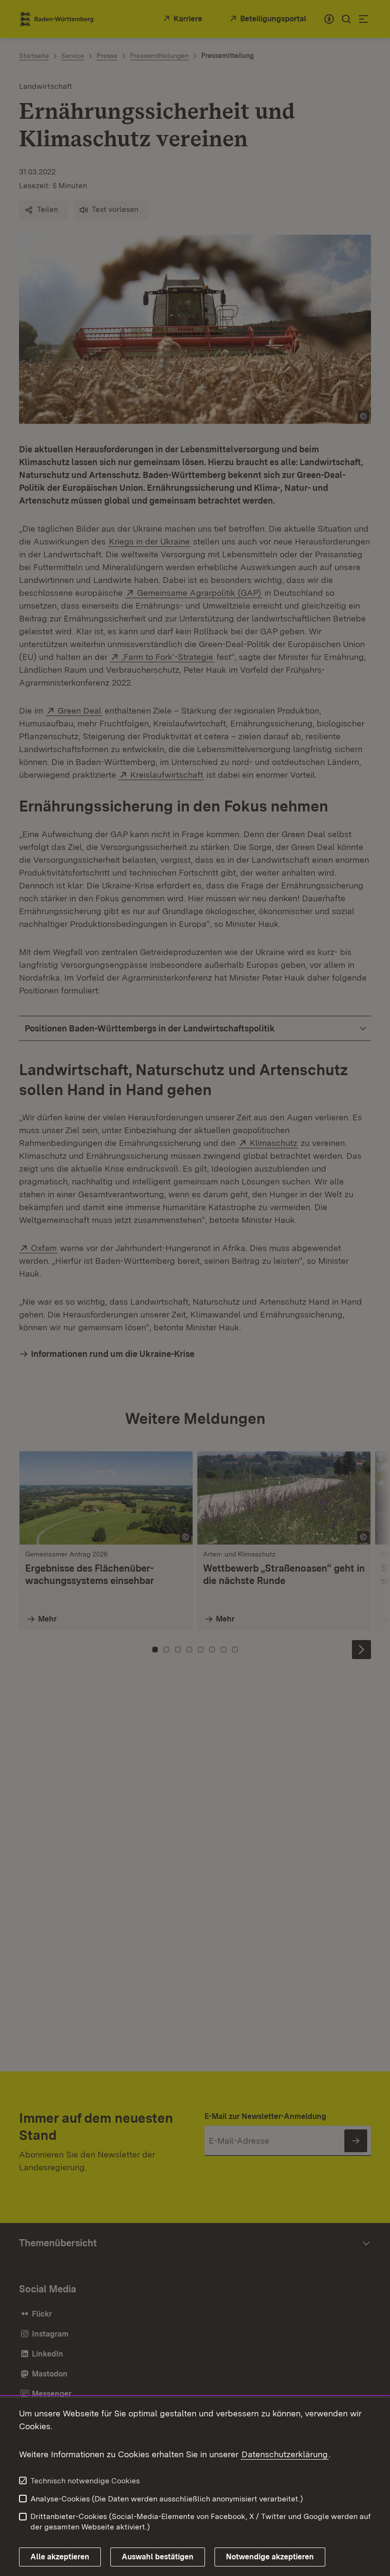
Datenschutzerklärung (285, 2454)
